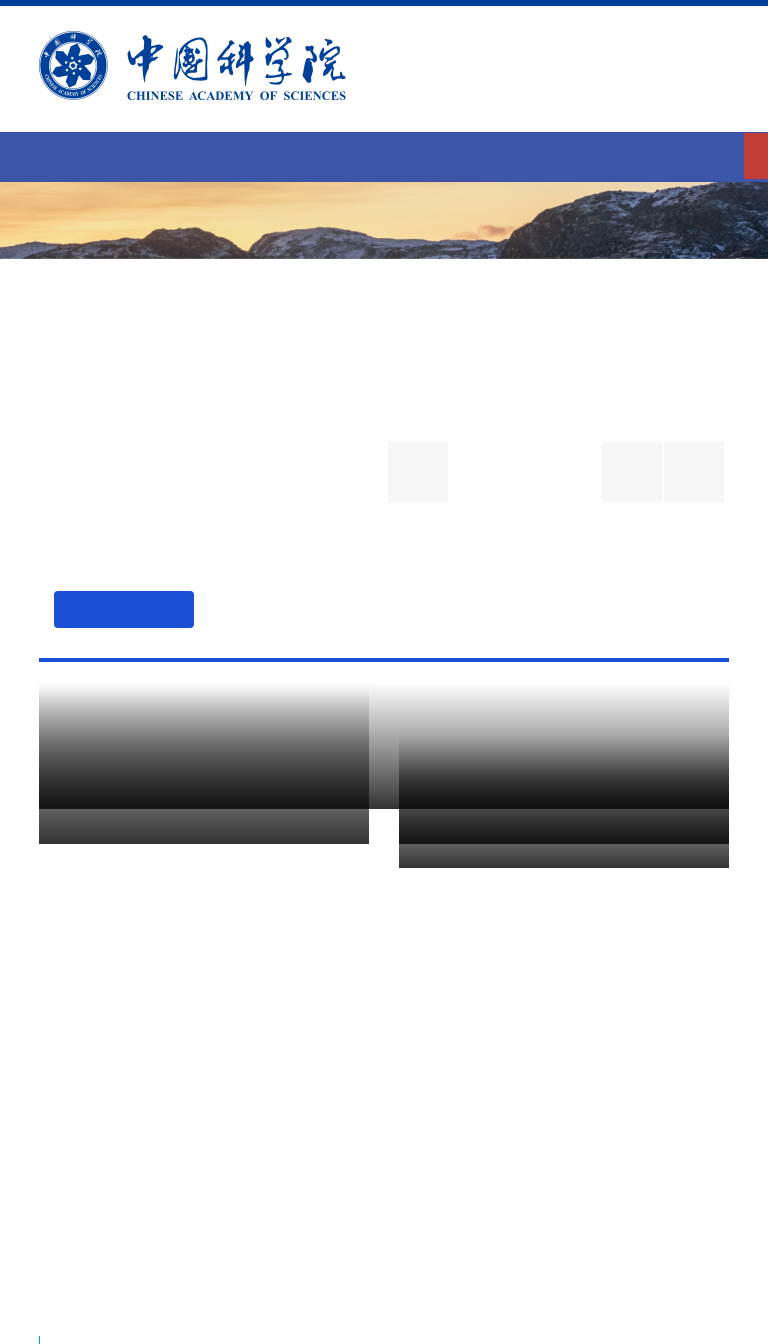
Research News (196, 755)
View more (657, 779)
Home (384, 155)
